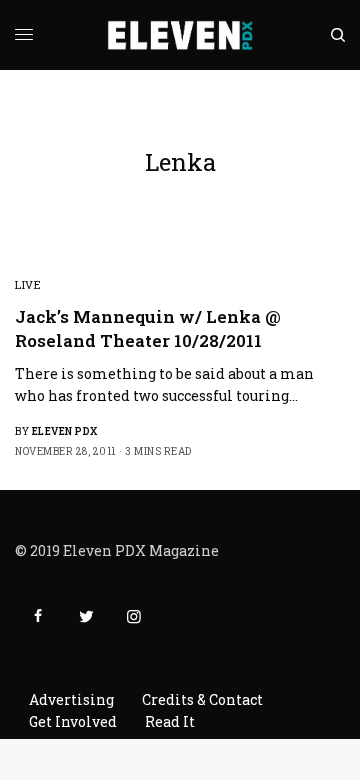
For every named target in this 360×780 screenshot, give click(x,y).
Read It (170, 721)
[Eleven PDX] (180, 35)
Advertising (71, 699)
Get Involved (73, 721)
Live (28, 284)
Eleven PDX (65, 431)
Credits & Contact (202, 699)
